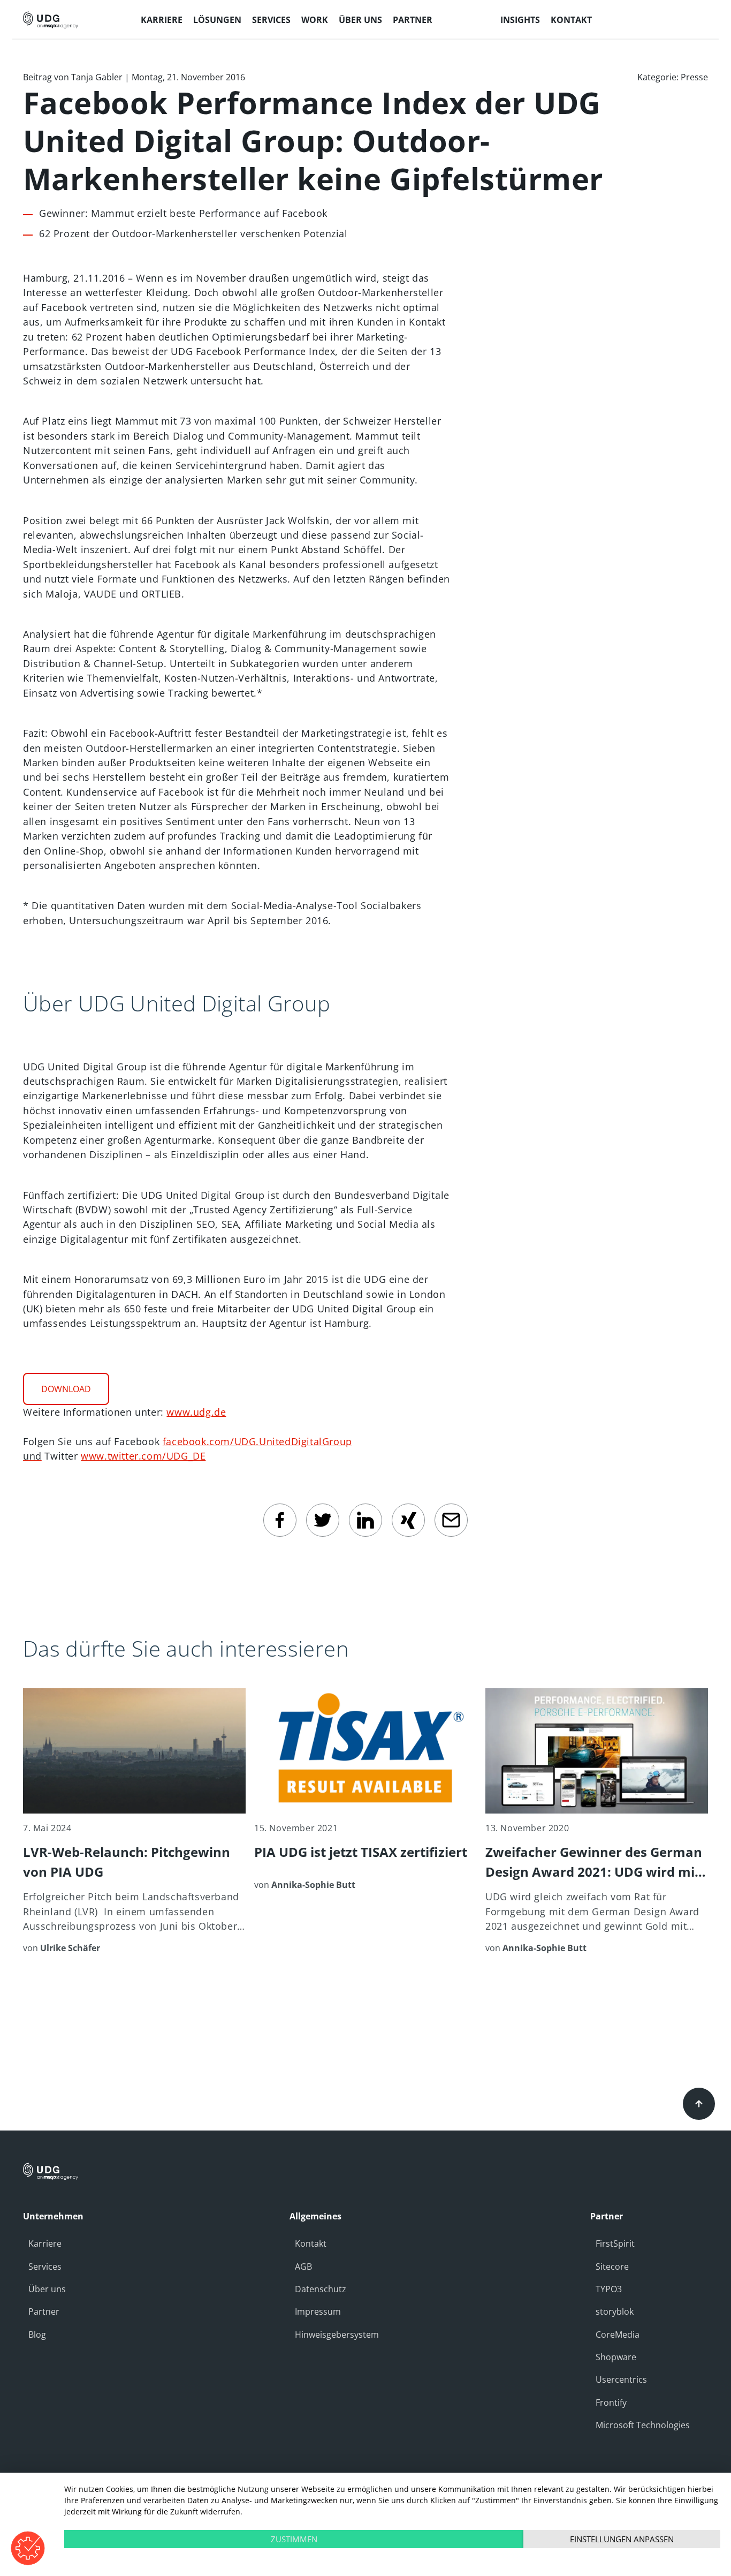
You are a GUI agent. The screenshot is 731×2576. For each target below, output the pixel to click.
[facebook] (280, 1520)
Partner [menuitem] (413, 20)
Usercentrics (621, 2379)
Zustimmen (294, 2539)
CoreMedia (618, 2335)
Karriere (45, 2243)
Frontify (611, 2403)
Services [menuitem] (271, 20)
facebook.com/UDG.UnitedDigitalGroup (257, 1441)
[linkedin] (365, 1520)
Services (45, 2267)
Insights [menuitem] (520, 20)
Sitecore (612, 2267)
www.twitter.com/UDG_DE (143, 1456)
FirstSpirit (615, 2243)
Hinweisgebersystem (337, 2335)
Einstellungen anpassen (622, 2539)
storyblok (615, 2311)
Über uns (47, 2289)
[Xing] (408, 1520)
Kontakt (311, 2243)
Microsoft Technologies (643, 2425)
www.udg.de (196, 1412)
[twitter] (323, 1520)
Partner (44, 2311)
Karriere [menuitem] (162, 20)
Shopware (616, 2357)
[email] (451, 1520)
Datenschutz (321, 2289)
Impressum (318, 2311)
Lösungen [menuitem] (217, 20)
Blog (37, 2335)
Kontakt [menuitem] (571, 20)
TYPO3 (609, 2289)
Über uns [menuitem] (360, 20)
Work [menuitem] (315, 20)
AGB (303, 2267)
